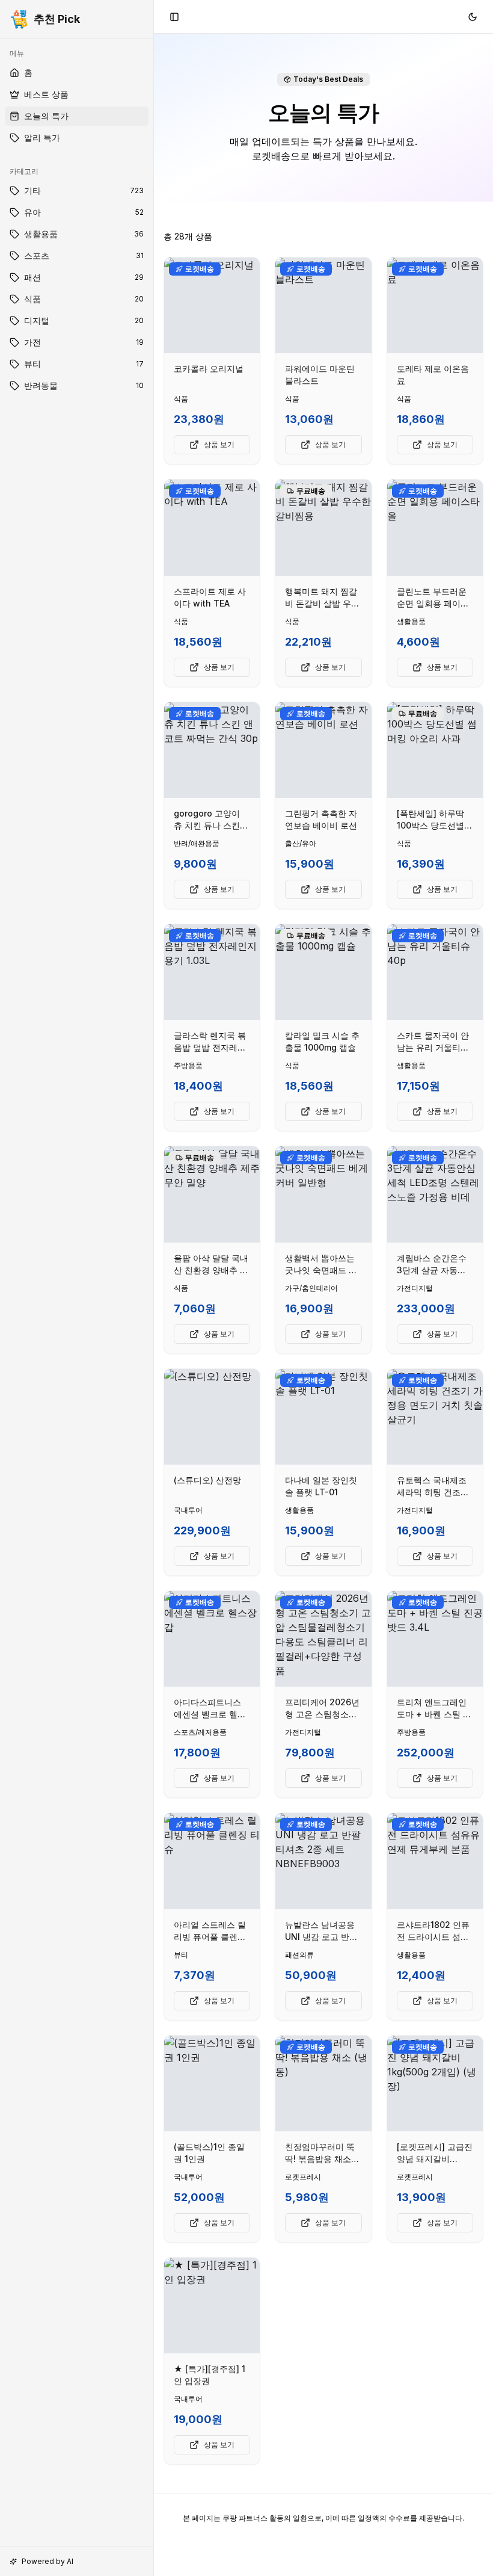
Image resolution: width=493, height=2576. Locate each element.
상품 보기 (219, 444)
